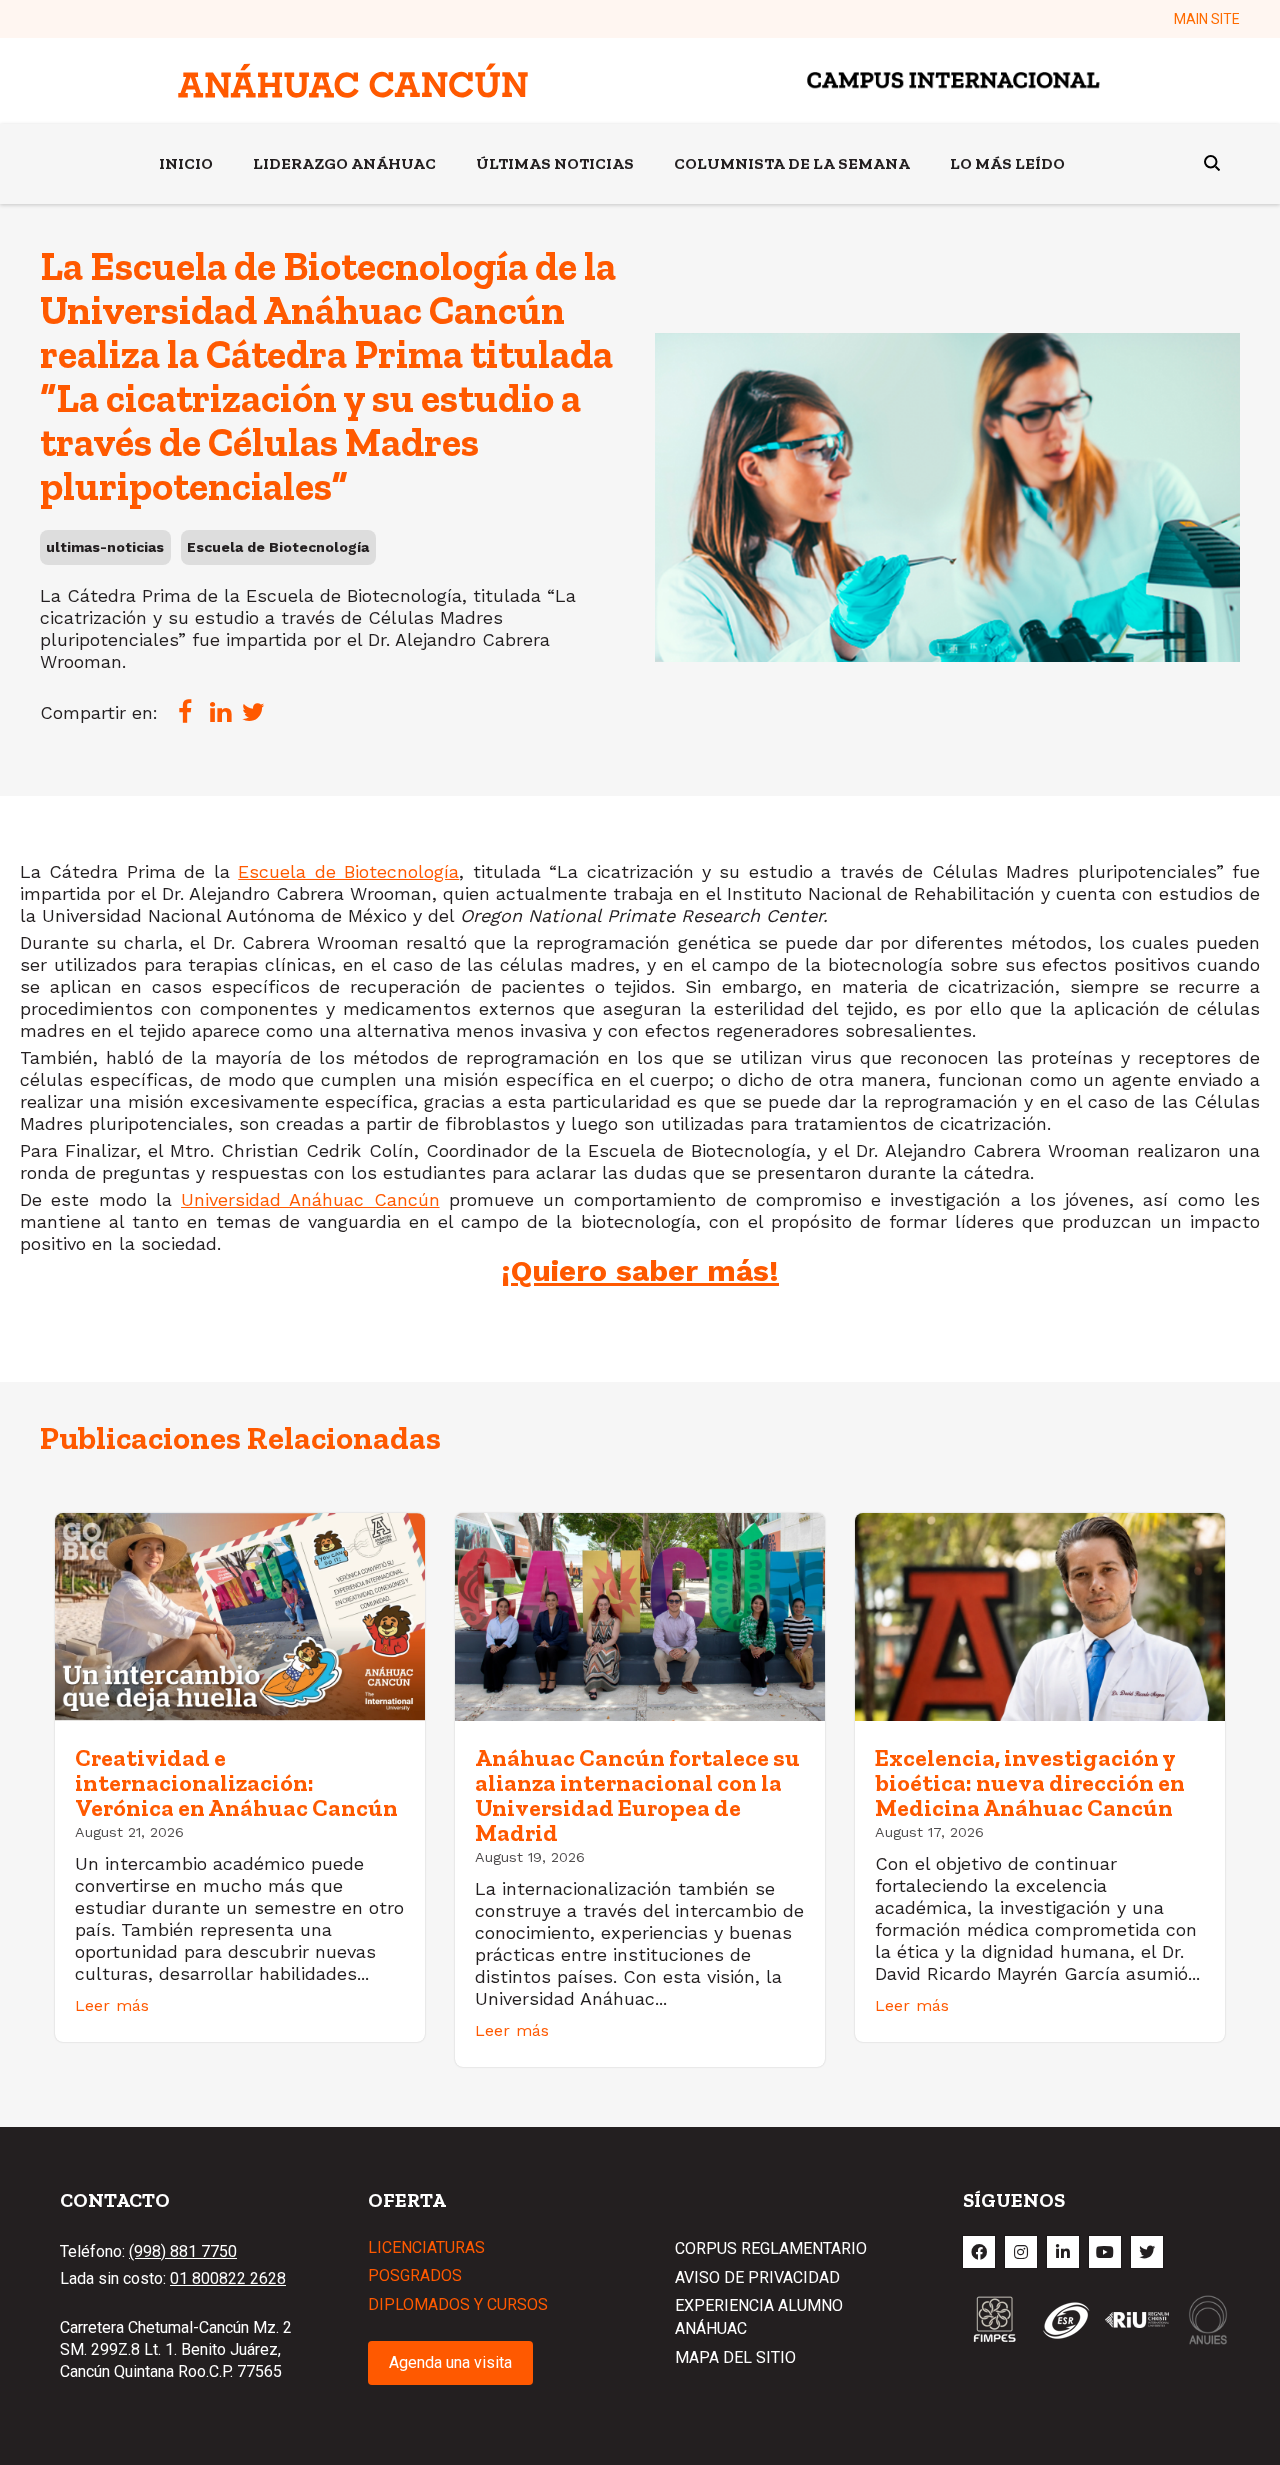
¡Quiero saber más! (640, 1270)
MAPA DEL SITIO (735, 2357)
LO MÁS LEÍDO (1007, 163)
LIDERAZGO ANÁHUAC (344, 163)
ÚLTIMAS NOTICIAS (555, 163)
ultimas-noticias (105, 547)
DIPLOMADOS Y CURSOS (458, 2304)
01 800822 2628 (228, 2278)
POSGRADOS (415, 2275)
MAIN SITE (1207, 19)
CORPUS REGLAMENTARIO (771, 2248)
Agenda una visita (450, 2362)
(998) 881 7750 (183, 2251)
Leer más (112, 2005)
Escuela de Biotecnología (278, 547)
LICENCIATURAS (426, 2247)
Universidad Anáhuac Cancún (310, 1199)
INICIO (186, 163)
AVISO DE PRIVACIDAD (757, 2277)
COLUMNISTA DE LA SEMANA (792, 163)
